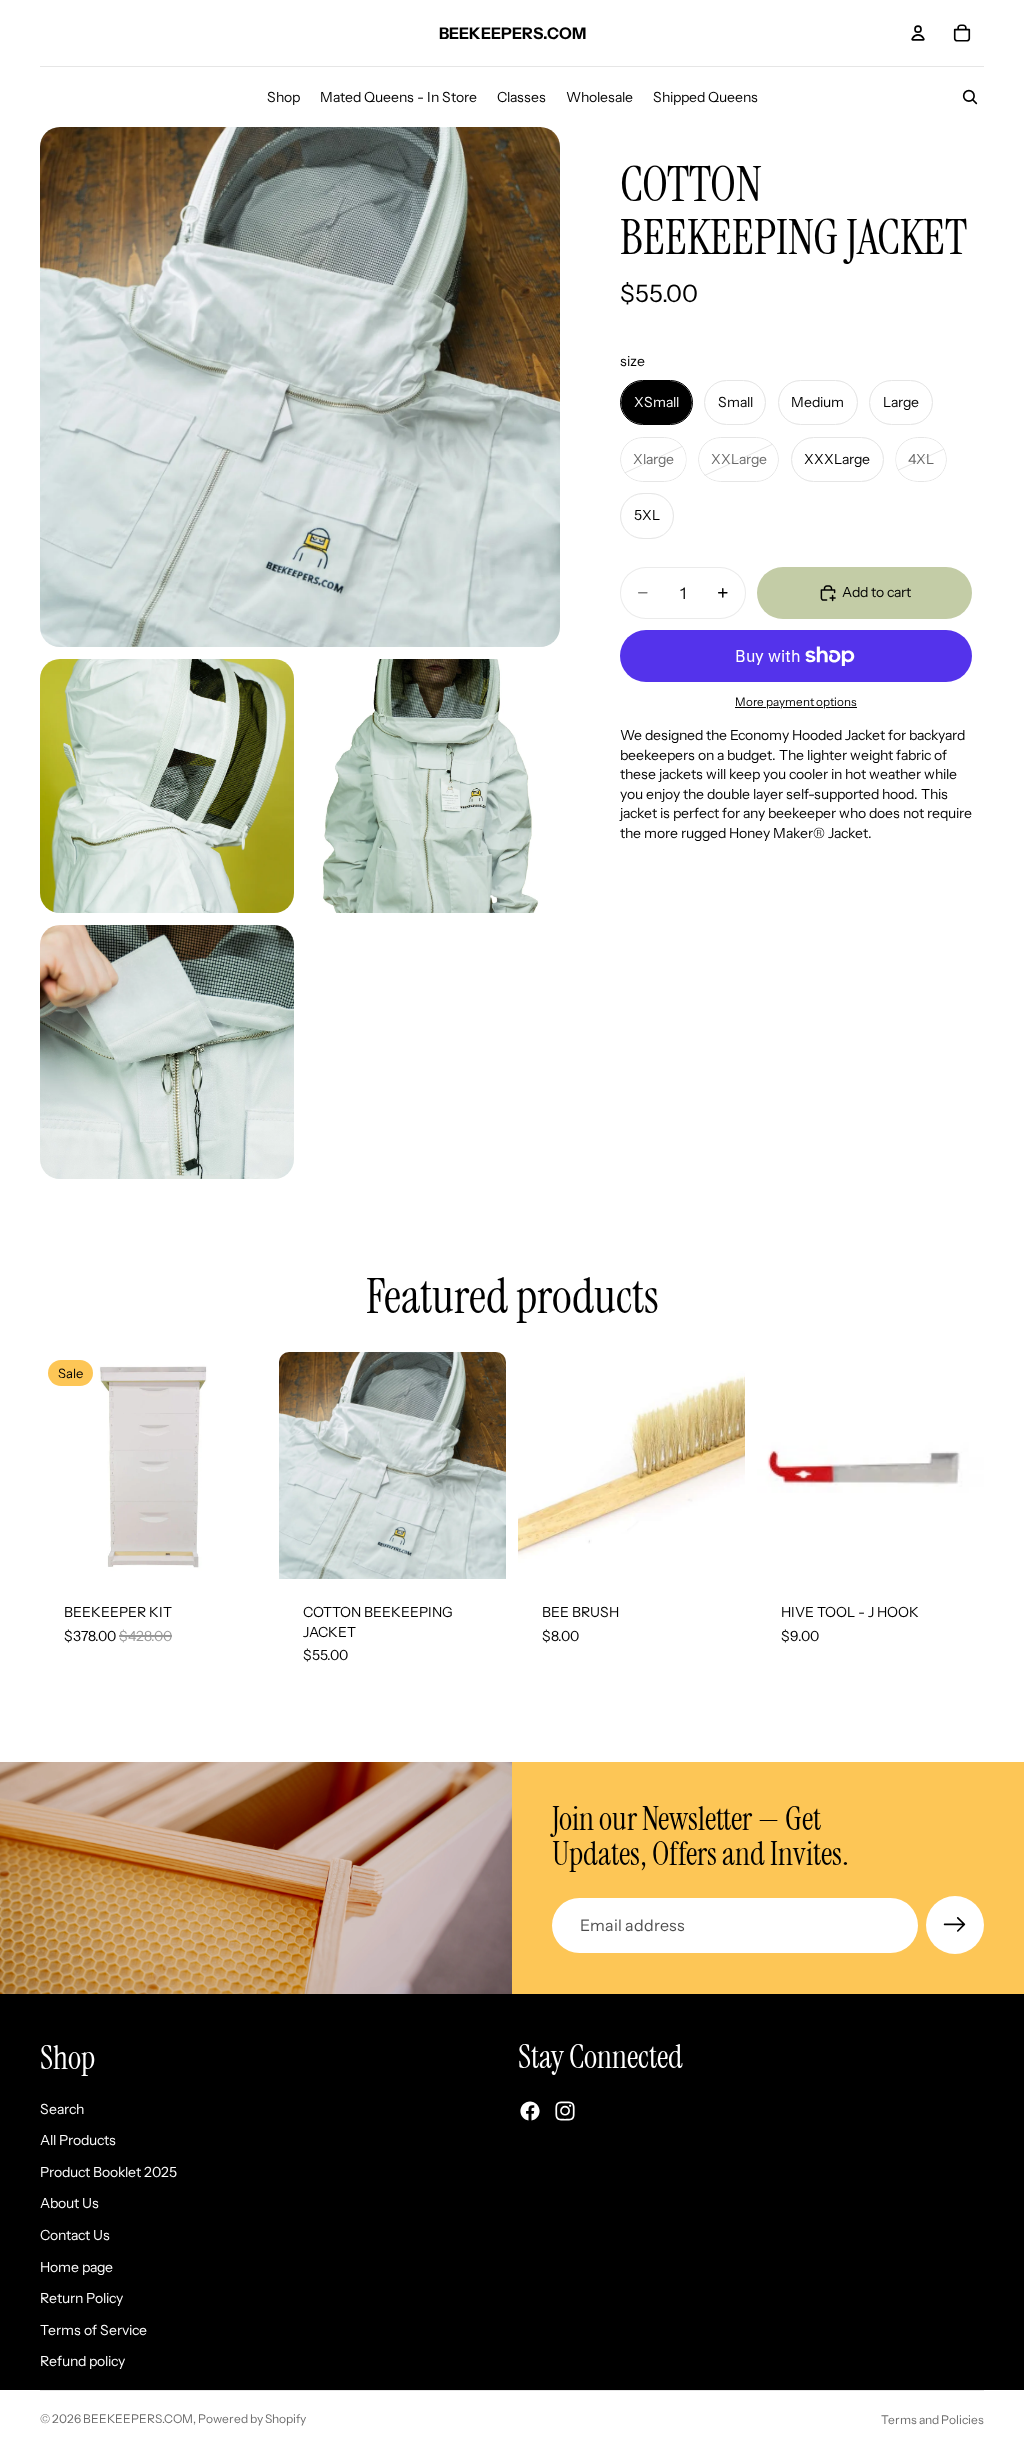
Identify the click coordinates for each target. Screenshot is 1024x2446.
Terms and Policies (932, 2419)
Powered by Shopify (252, 2418)
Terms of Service (93, 2330)
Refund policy (82, 2362)
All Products (78, 2140)
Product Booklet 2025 (108, 2172)
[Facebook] (530, 2112)
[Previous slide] (62, 1466)
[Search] (970, 97)
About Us (69, 2204)
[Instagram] (565, 2112)
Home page (76, 2267)
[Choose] (236, 1548)
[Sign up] (955, 1925)
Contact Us (75, 2235)
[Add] (714, 1548)
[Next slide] (245, 1466)
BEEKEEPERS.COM (138, 2418)
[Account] (918, 33)
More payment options (796, 702)
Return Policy (81, 2298)
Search (62, 2109)
